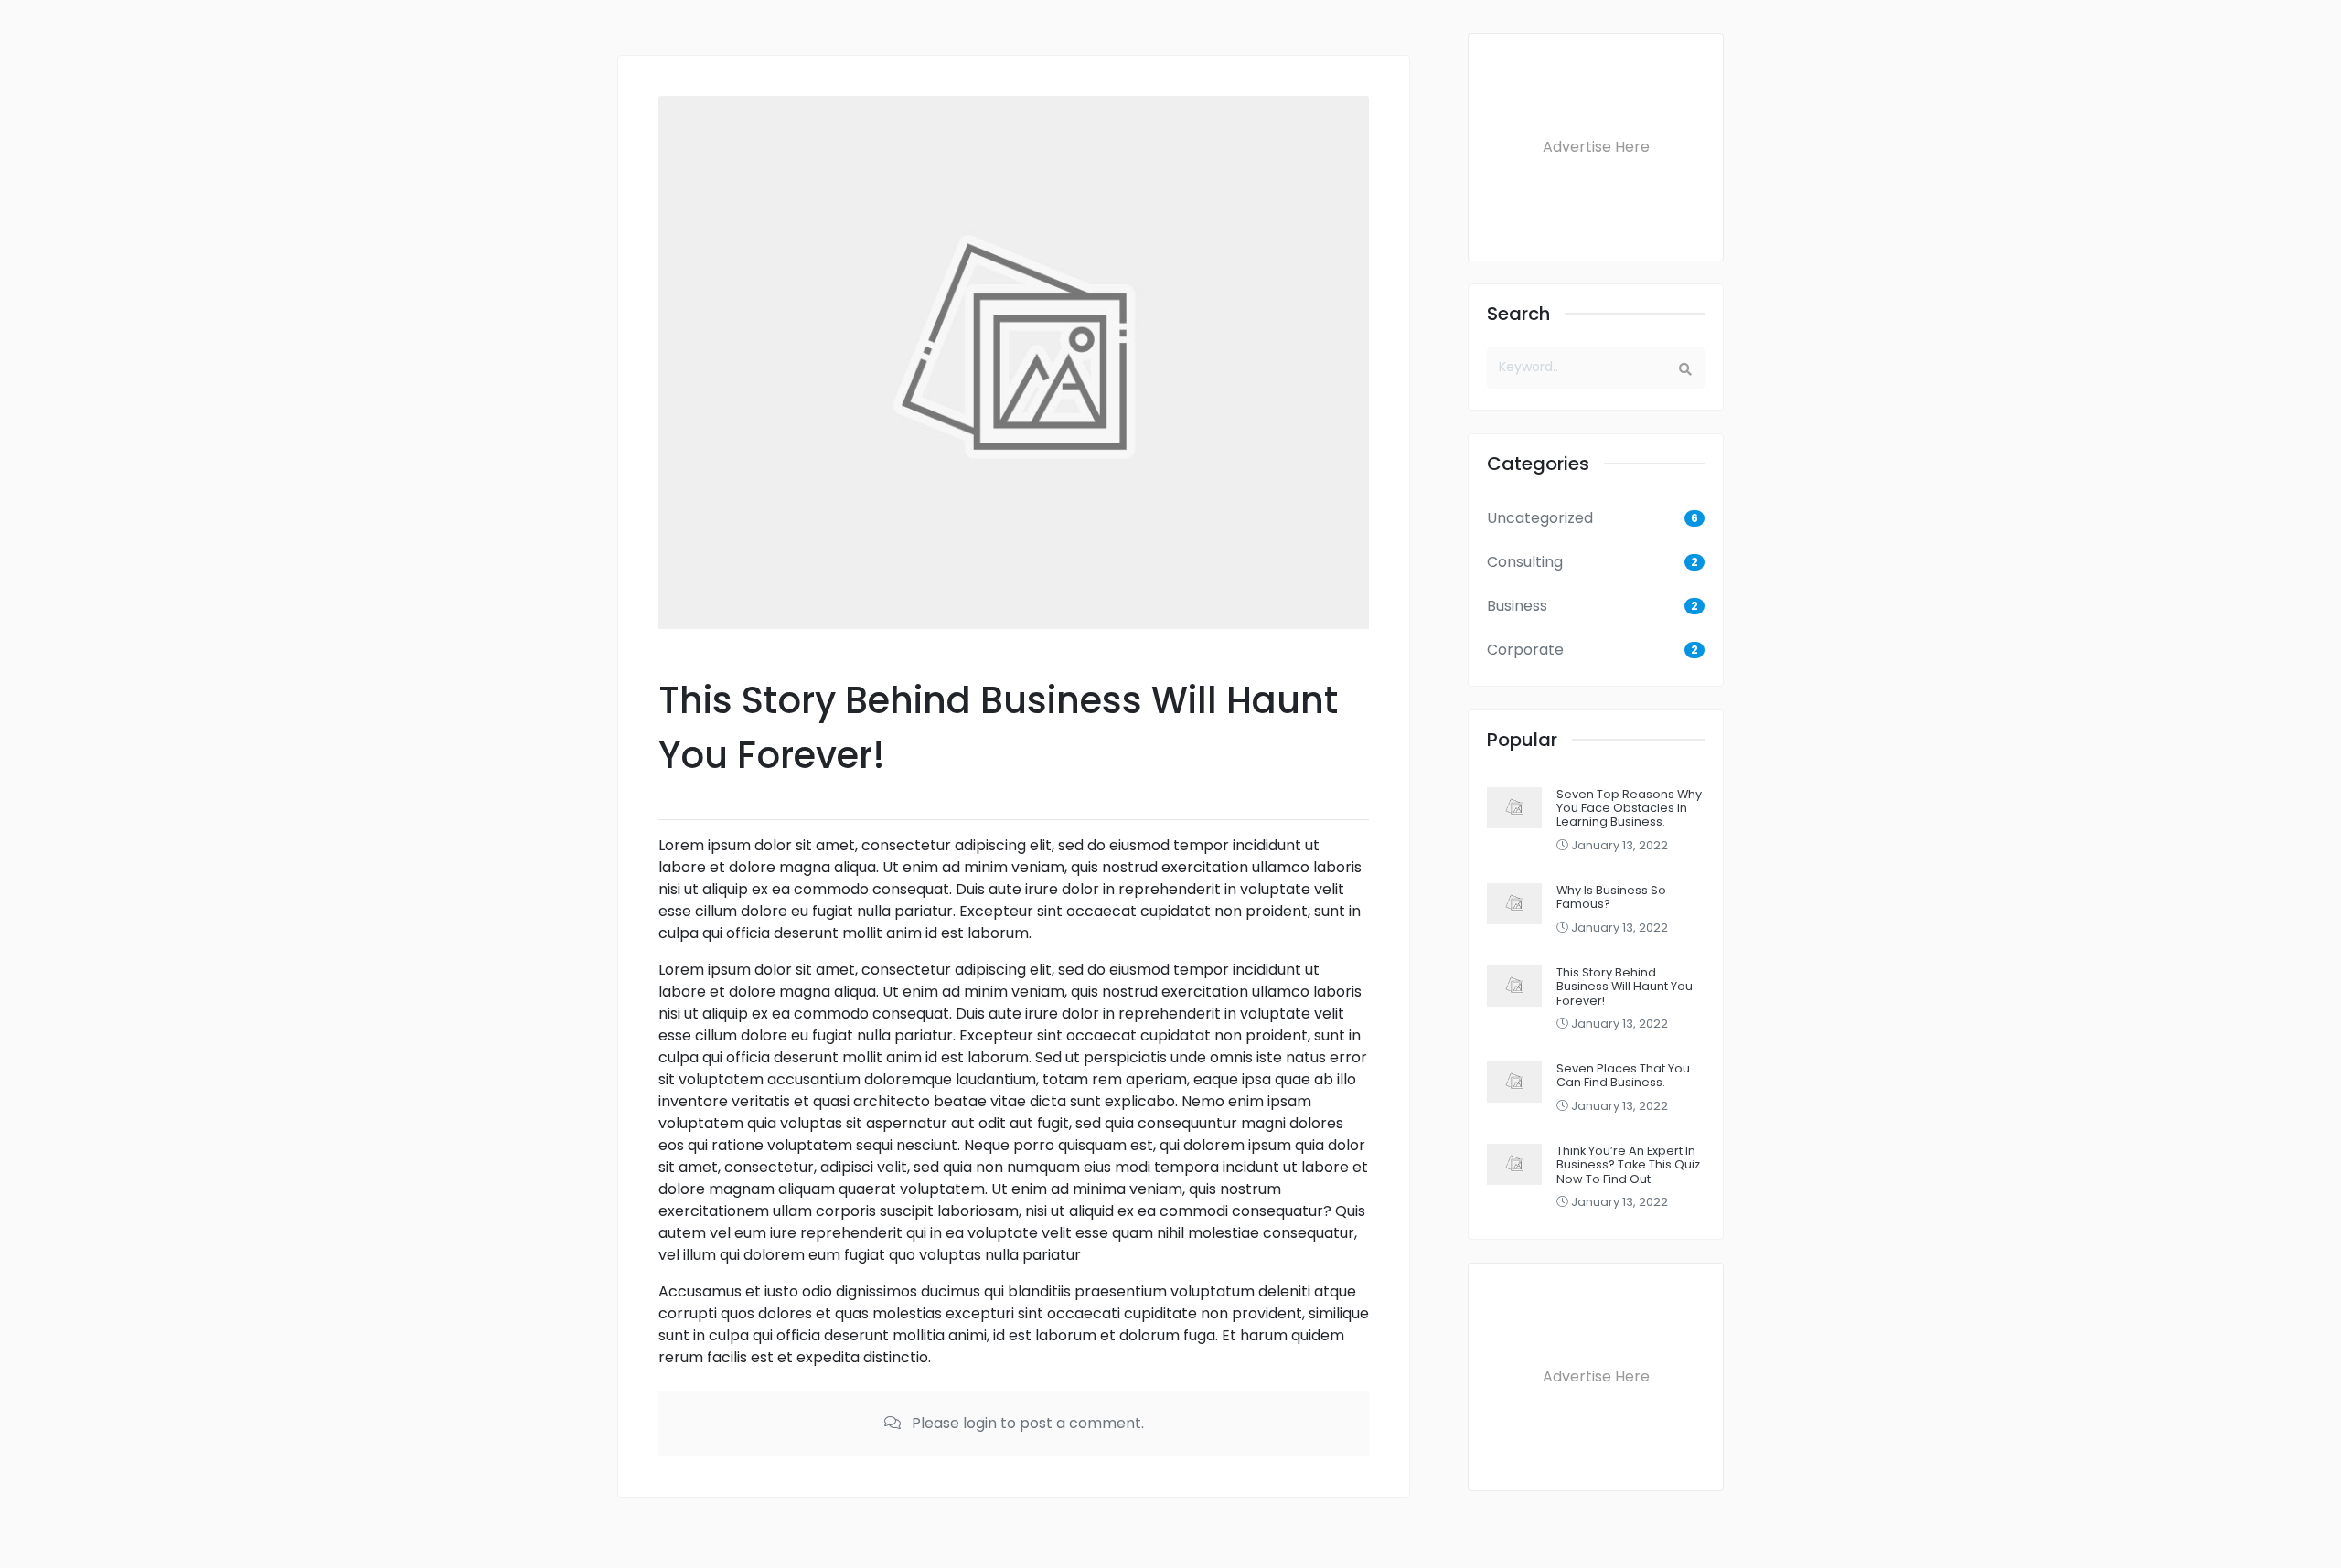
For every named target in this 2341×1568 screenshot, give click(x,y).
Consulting (1525, 562)
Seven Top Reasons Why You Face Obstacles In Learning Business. (1629, 808)
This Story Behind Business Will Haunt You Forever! (1625, 987)
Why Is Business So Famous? (1611, 897)
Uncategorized (1540, 518)
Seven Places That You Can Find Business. (1623, 1075)
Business (1517, 606)
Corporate (1525, 650)
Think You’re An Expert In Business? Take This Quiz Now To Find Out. (1628, 1165)
